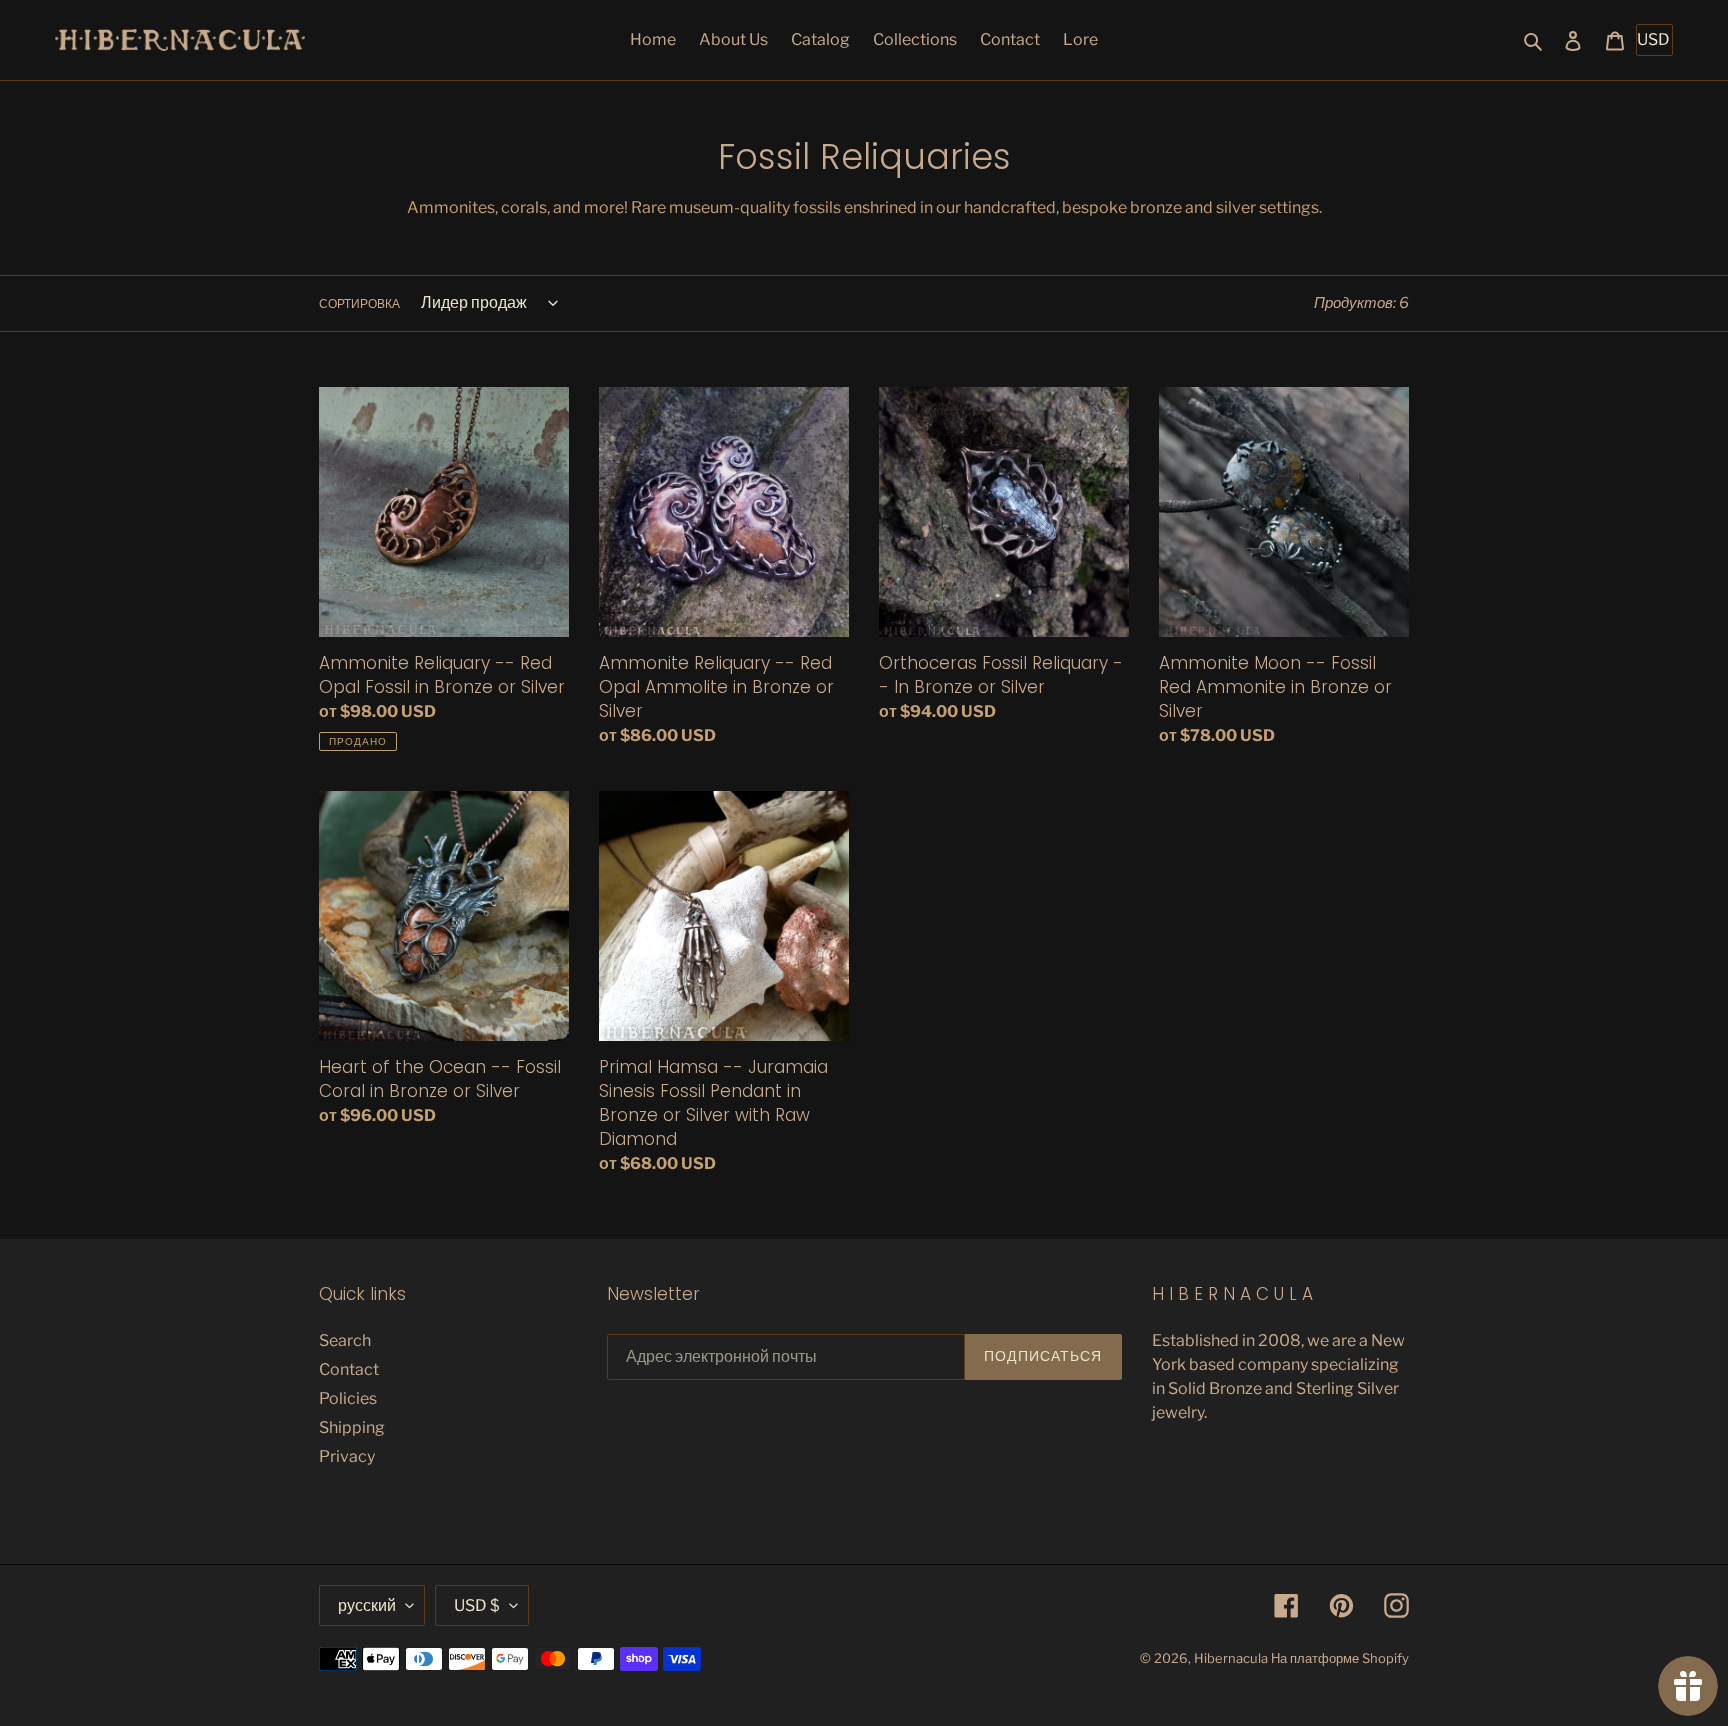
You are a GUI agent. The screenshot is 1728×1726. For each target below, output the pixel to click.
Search (345, 1340)
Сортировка (359, 303)
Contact (349, 1369)
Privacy (347, 1456)
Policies (348, 1398)
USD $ (477, 1605)
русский (367, 1605)
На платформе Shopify (1340, 1658)
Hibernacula (1231, 1658)
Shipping (352, 1427)
